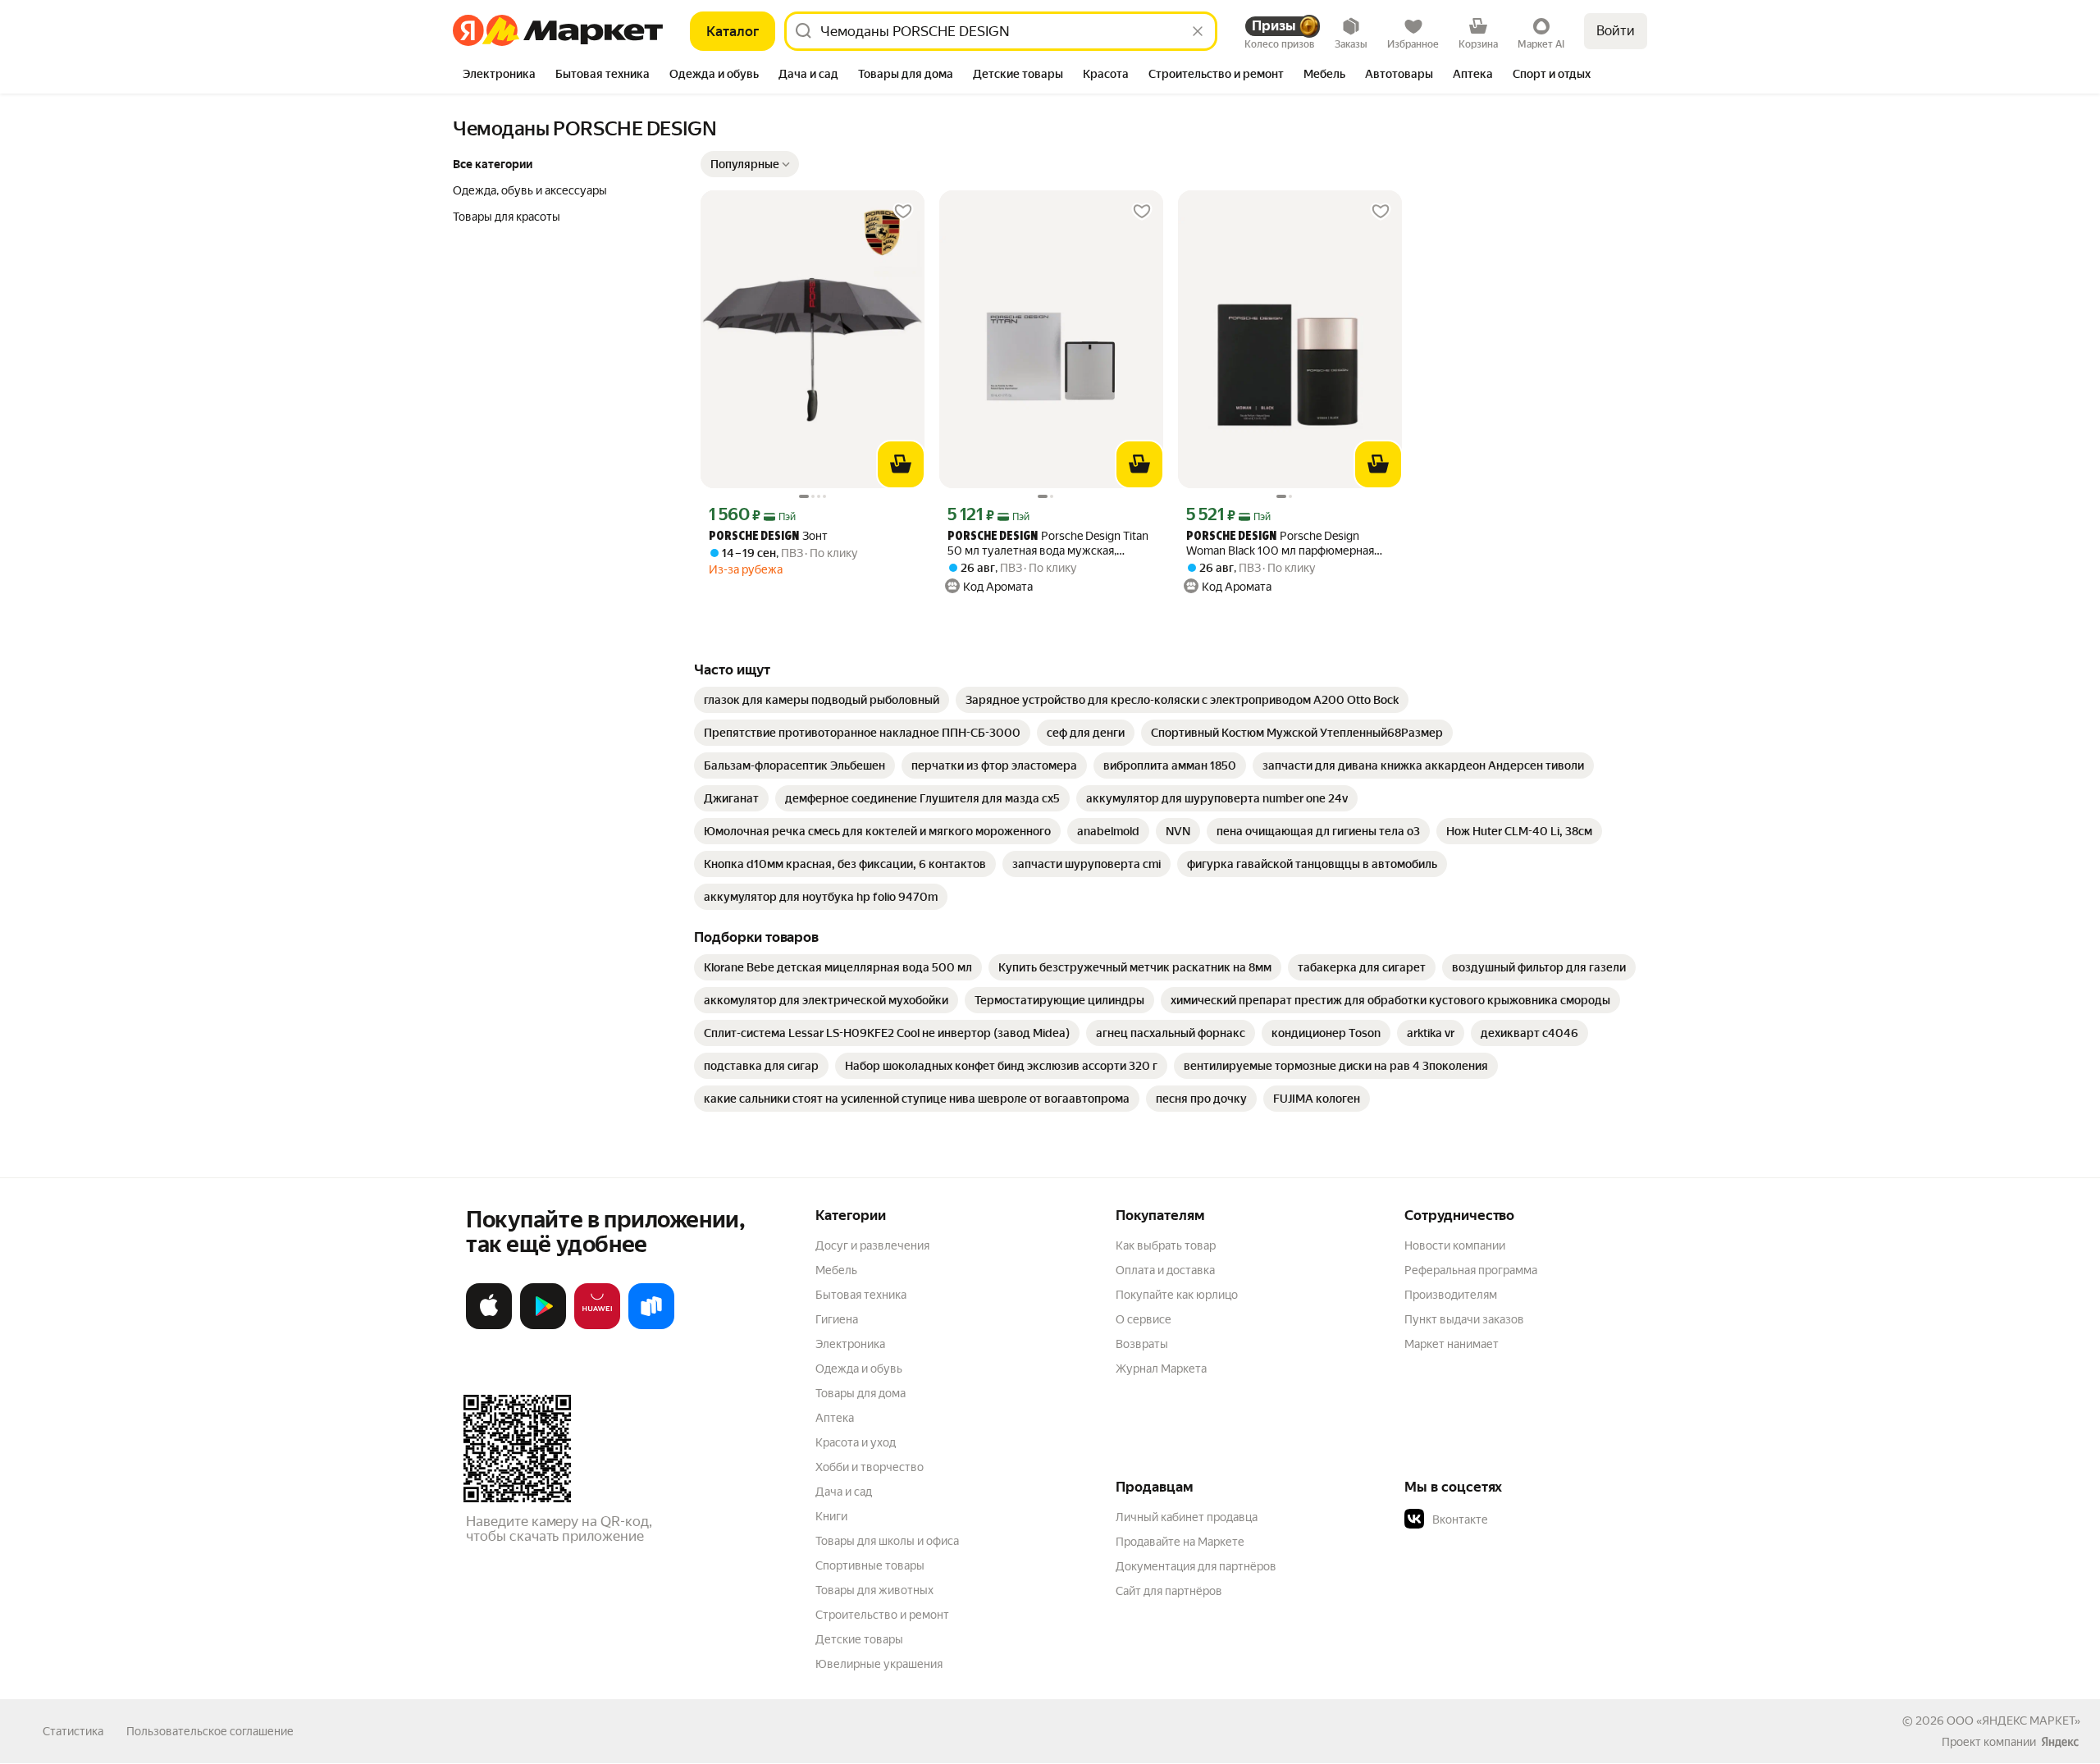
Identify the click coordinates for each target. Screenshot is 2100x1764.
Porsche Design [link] (754, 537)
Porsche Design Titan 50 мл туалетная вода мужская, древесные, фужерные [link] (1048, 544)
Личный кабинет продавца (1187, 1517)
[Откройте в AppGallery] (597, 1326)
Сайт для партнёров (1169, 1591)
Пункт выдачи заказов (1464, 1319)
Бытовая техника (861, 1295)
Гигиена (837, 1319)
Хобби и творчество (870, 1467)
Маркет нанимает (1452, 1344)
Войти (1616, 31)
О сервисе (1144, 1319)
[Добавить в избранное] (903, 212)
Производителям (1451, 1295)
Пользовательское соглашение (210, 1731)
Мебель (836, 1270)
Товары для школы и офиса (887, 1541)
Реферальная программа (1471, 1270)
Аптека (835, 1418)
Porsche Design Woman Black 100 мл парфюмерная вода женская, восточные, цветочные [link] (1287, 544)
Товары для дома (861, 1393)
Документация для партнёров (1196, 1566)
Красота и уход (856, 1442)
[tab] (499, 75)
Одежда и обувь (859, 1369)
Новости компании (1455, 1245)
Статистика (73, 1731)
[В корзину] (901, 464)
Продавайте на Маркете (1180, 1542)
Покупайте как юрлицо (1177, 1295)
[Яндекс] (2060, 1742)
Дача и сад (844, 1492)
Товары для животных (874, 1590)
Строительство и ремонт (882, 1615)
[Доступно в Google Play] (543, 1326)
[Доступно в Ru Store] (651, 1326)
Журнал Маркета (1161, 1369)
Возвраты (1142, 1344)
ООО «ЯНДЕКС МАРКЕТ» (2013, 1721)
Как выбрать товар (1166, 1245)
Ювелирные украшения (879, 1664)
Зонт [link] (768, 536)
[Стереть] (1198, 31)
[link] (822, 700)
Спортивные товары (870, 1565)
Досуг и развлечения (872, 1245)
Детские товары (859, 1639)
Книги (831, 1516)
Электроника (850, 1344)
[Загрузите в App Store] (489, 1326)
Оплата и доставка (1165, 1270)
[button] (750, 164)
